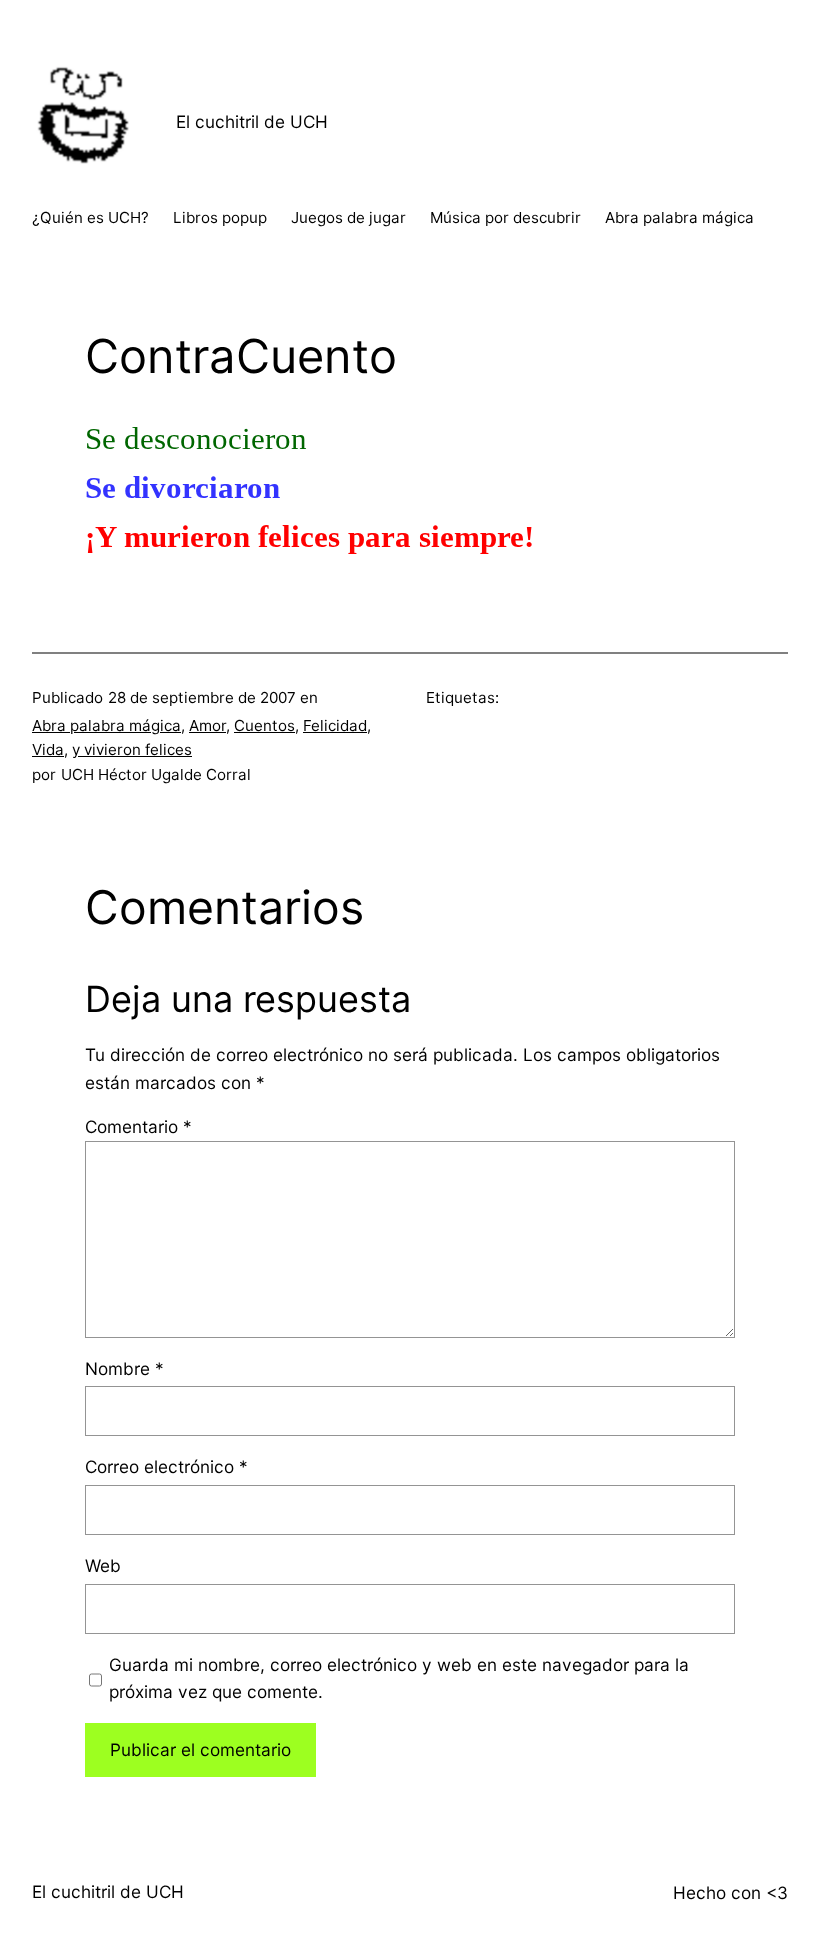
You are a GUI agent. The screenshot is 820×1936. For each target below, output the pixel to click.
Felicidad (335, 725)
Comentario (138, 1126)
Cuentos (264, 725)
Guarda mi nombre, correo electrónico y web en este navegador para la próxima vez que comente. (399, 1678)
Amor (207, 725)
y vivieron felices (132, 749)
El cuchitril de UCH (252, 121)
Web (103, 1565)
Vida (48, 749)
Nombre (124, 1368)
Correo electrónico (166, 1466)
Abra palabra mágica (106, 725)
